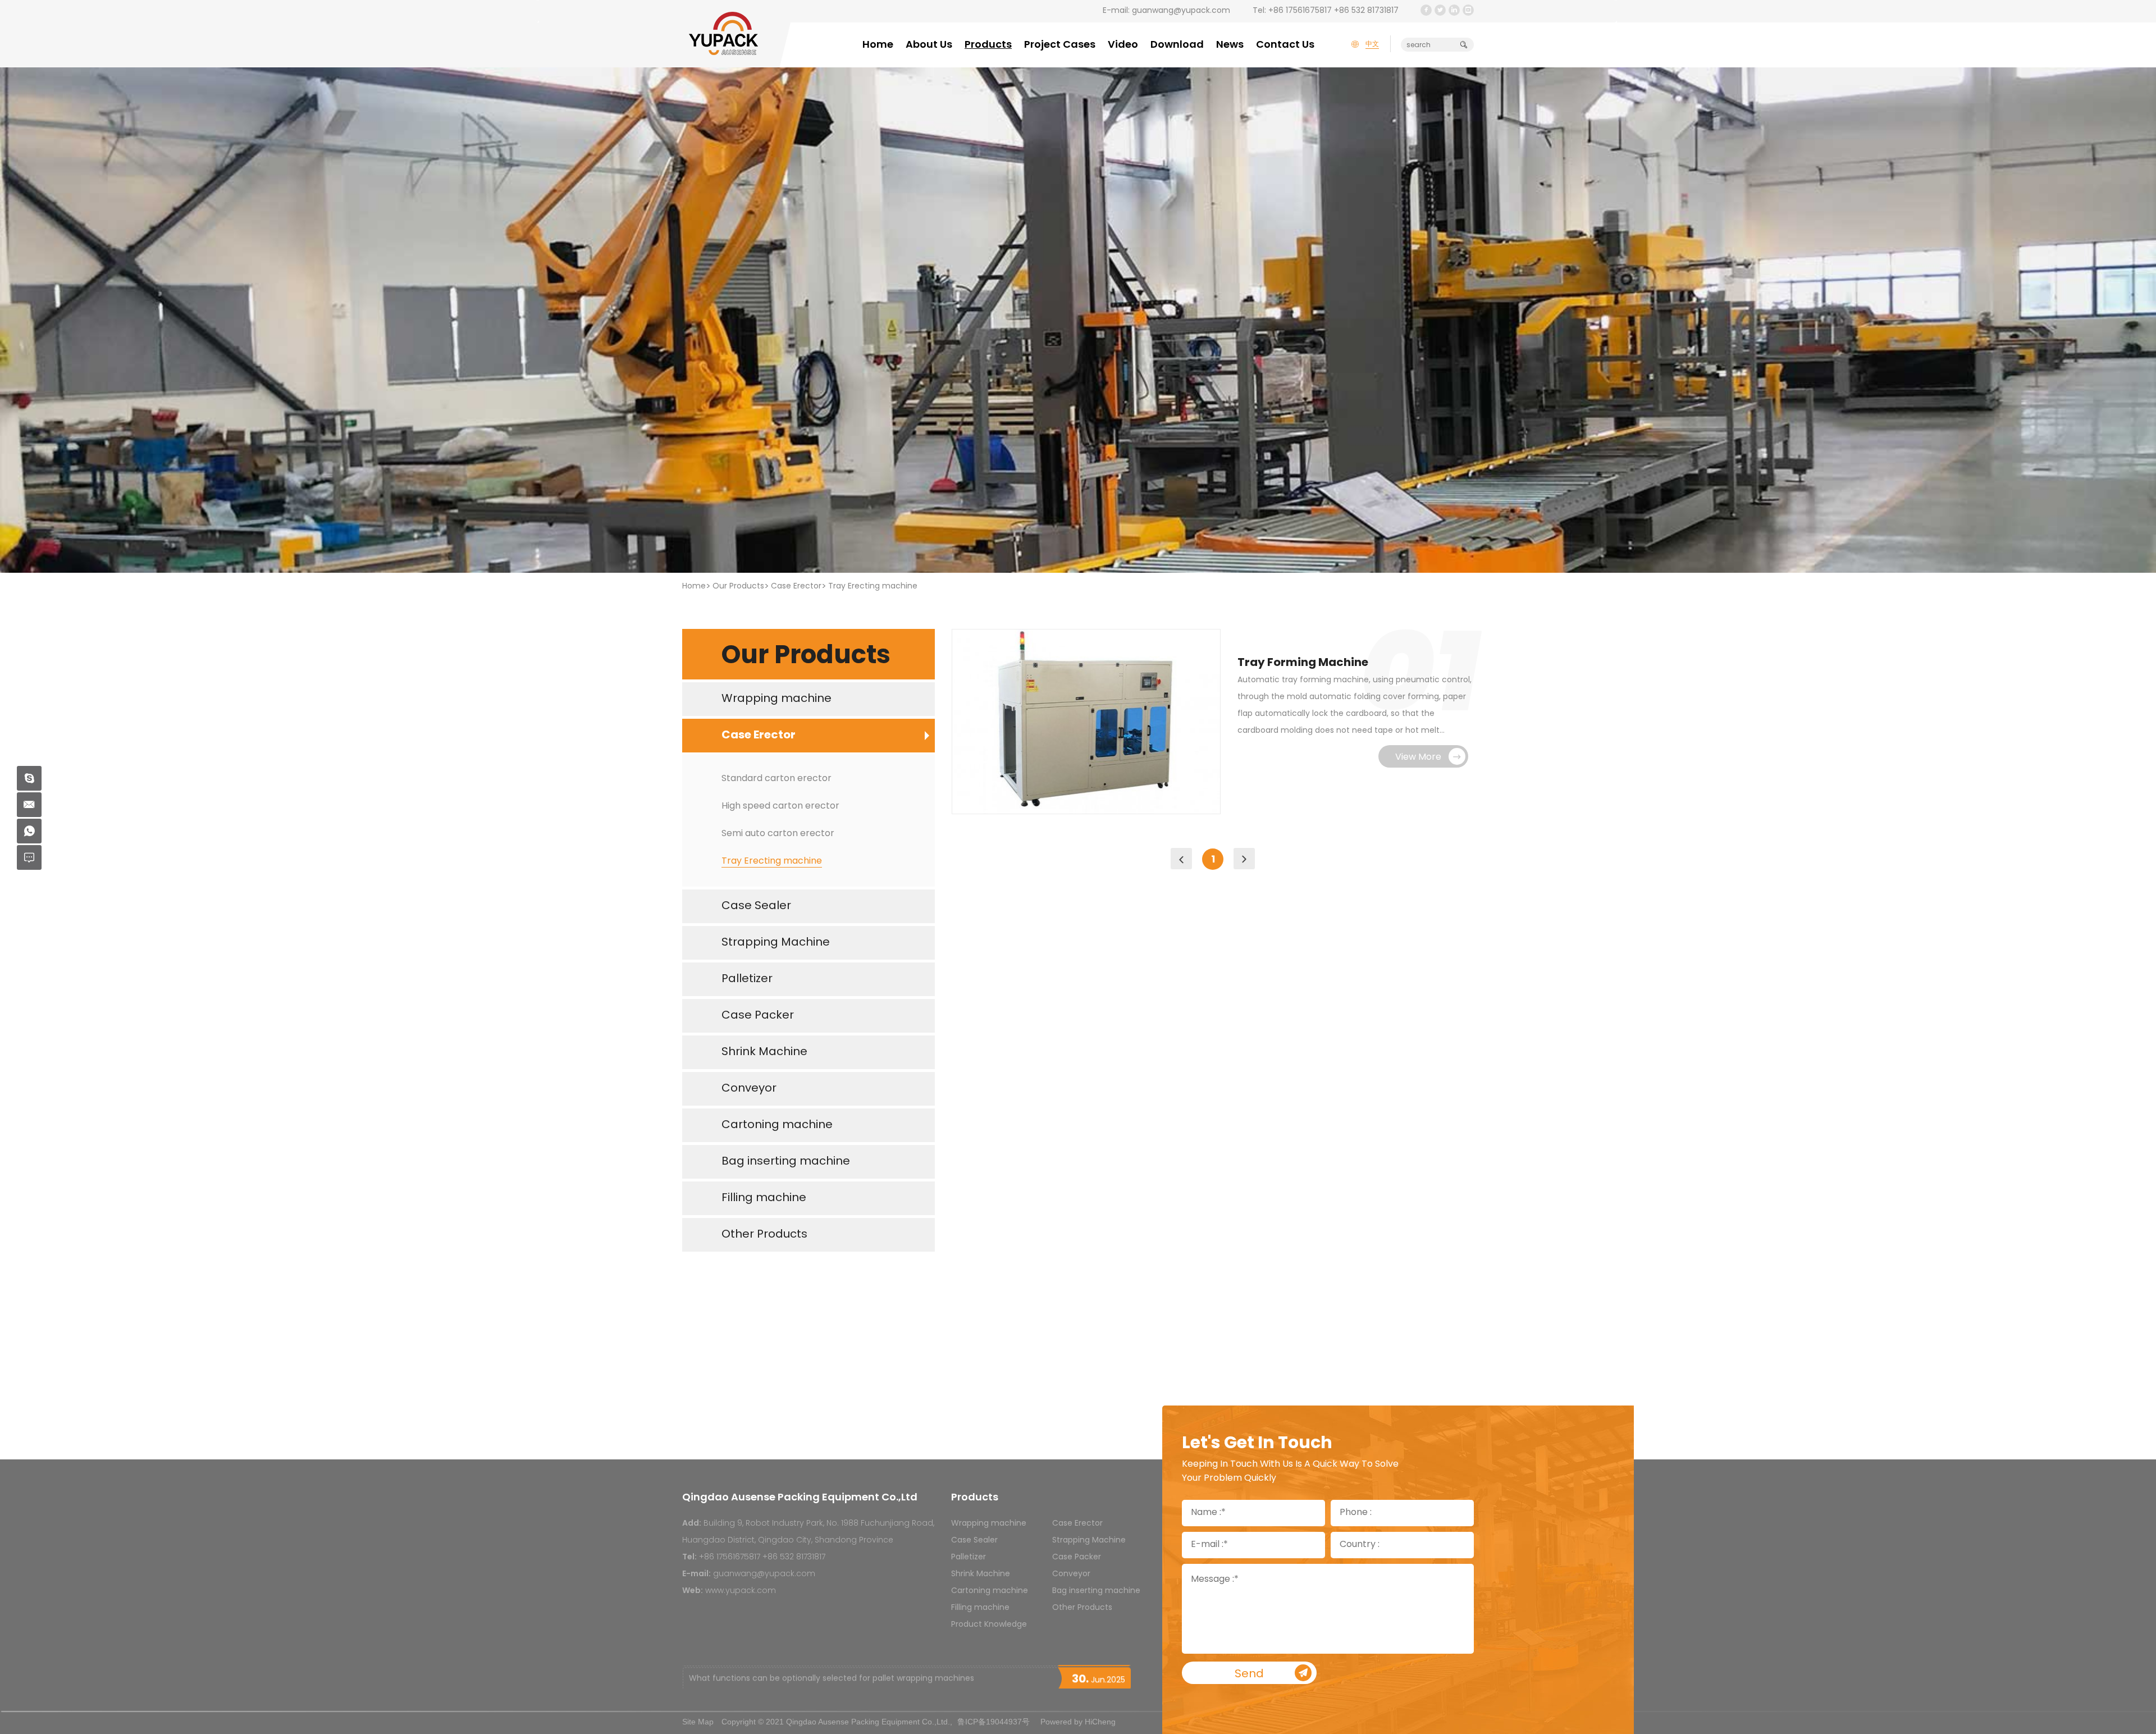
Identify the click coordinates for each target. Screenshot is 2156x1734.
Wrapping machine (989, 1524)
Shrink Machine (981, 1574)
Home (878, 45)
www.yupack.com (741, 1591)
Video (1123, 45)
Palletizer (969, 1557)
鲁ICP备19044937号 (994, 1722)
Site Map (698, 1722)
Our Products (738, 587)
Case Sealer (974, 1541)
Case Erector (796, 587)
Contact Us (1285, 45)
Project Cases (1060, 45)
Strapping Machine (1089, 1541)
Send (1249, 1674)
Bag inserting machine (1096, 1591)
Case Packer (1077, 1557)
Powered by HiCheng (1078, 1722)
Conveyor (1071, 1574)
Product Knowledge (989, 1625)
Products (988, 45)
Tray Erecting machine (873, 587)
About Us (929, 45)
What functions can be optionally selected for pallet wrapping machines (832, 1677)
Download (1177, 45)
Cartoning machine (990, 1591)
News (1230, 45)
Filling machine (980, 1608)
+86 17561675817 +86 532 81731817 (1333, 11)
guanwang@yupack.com (1181, 11)
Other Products (1082, 1608)
